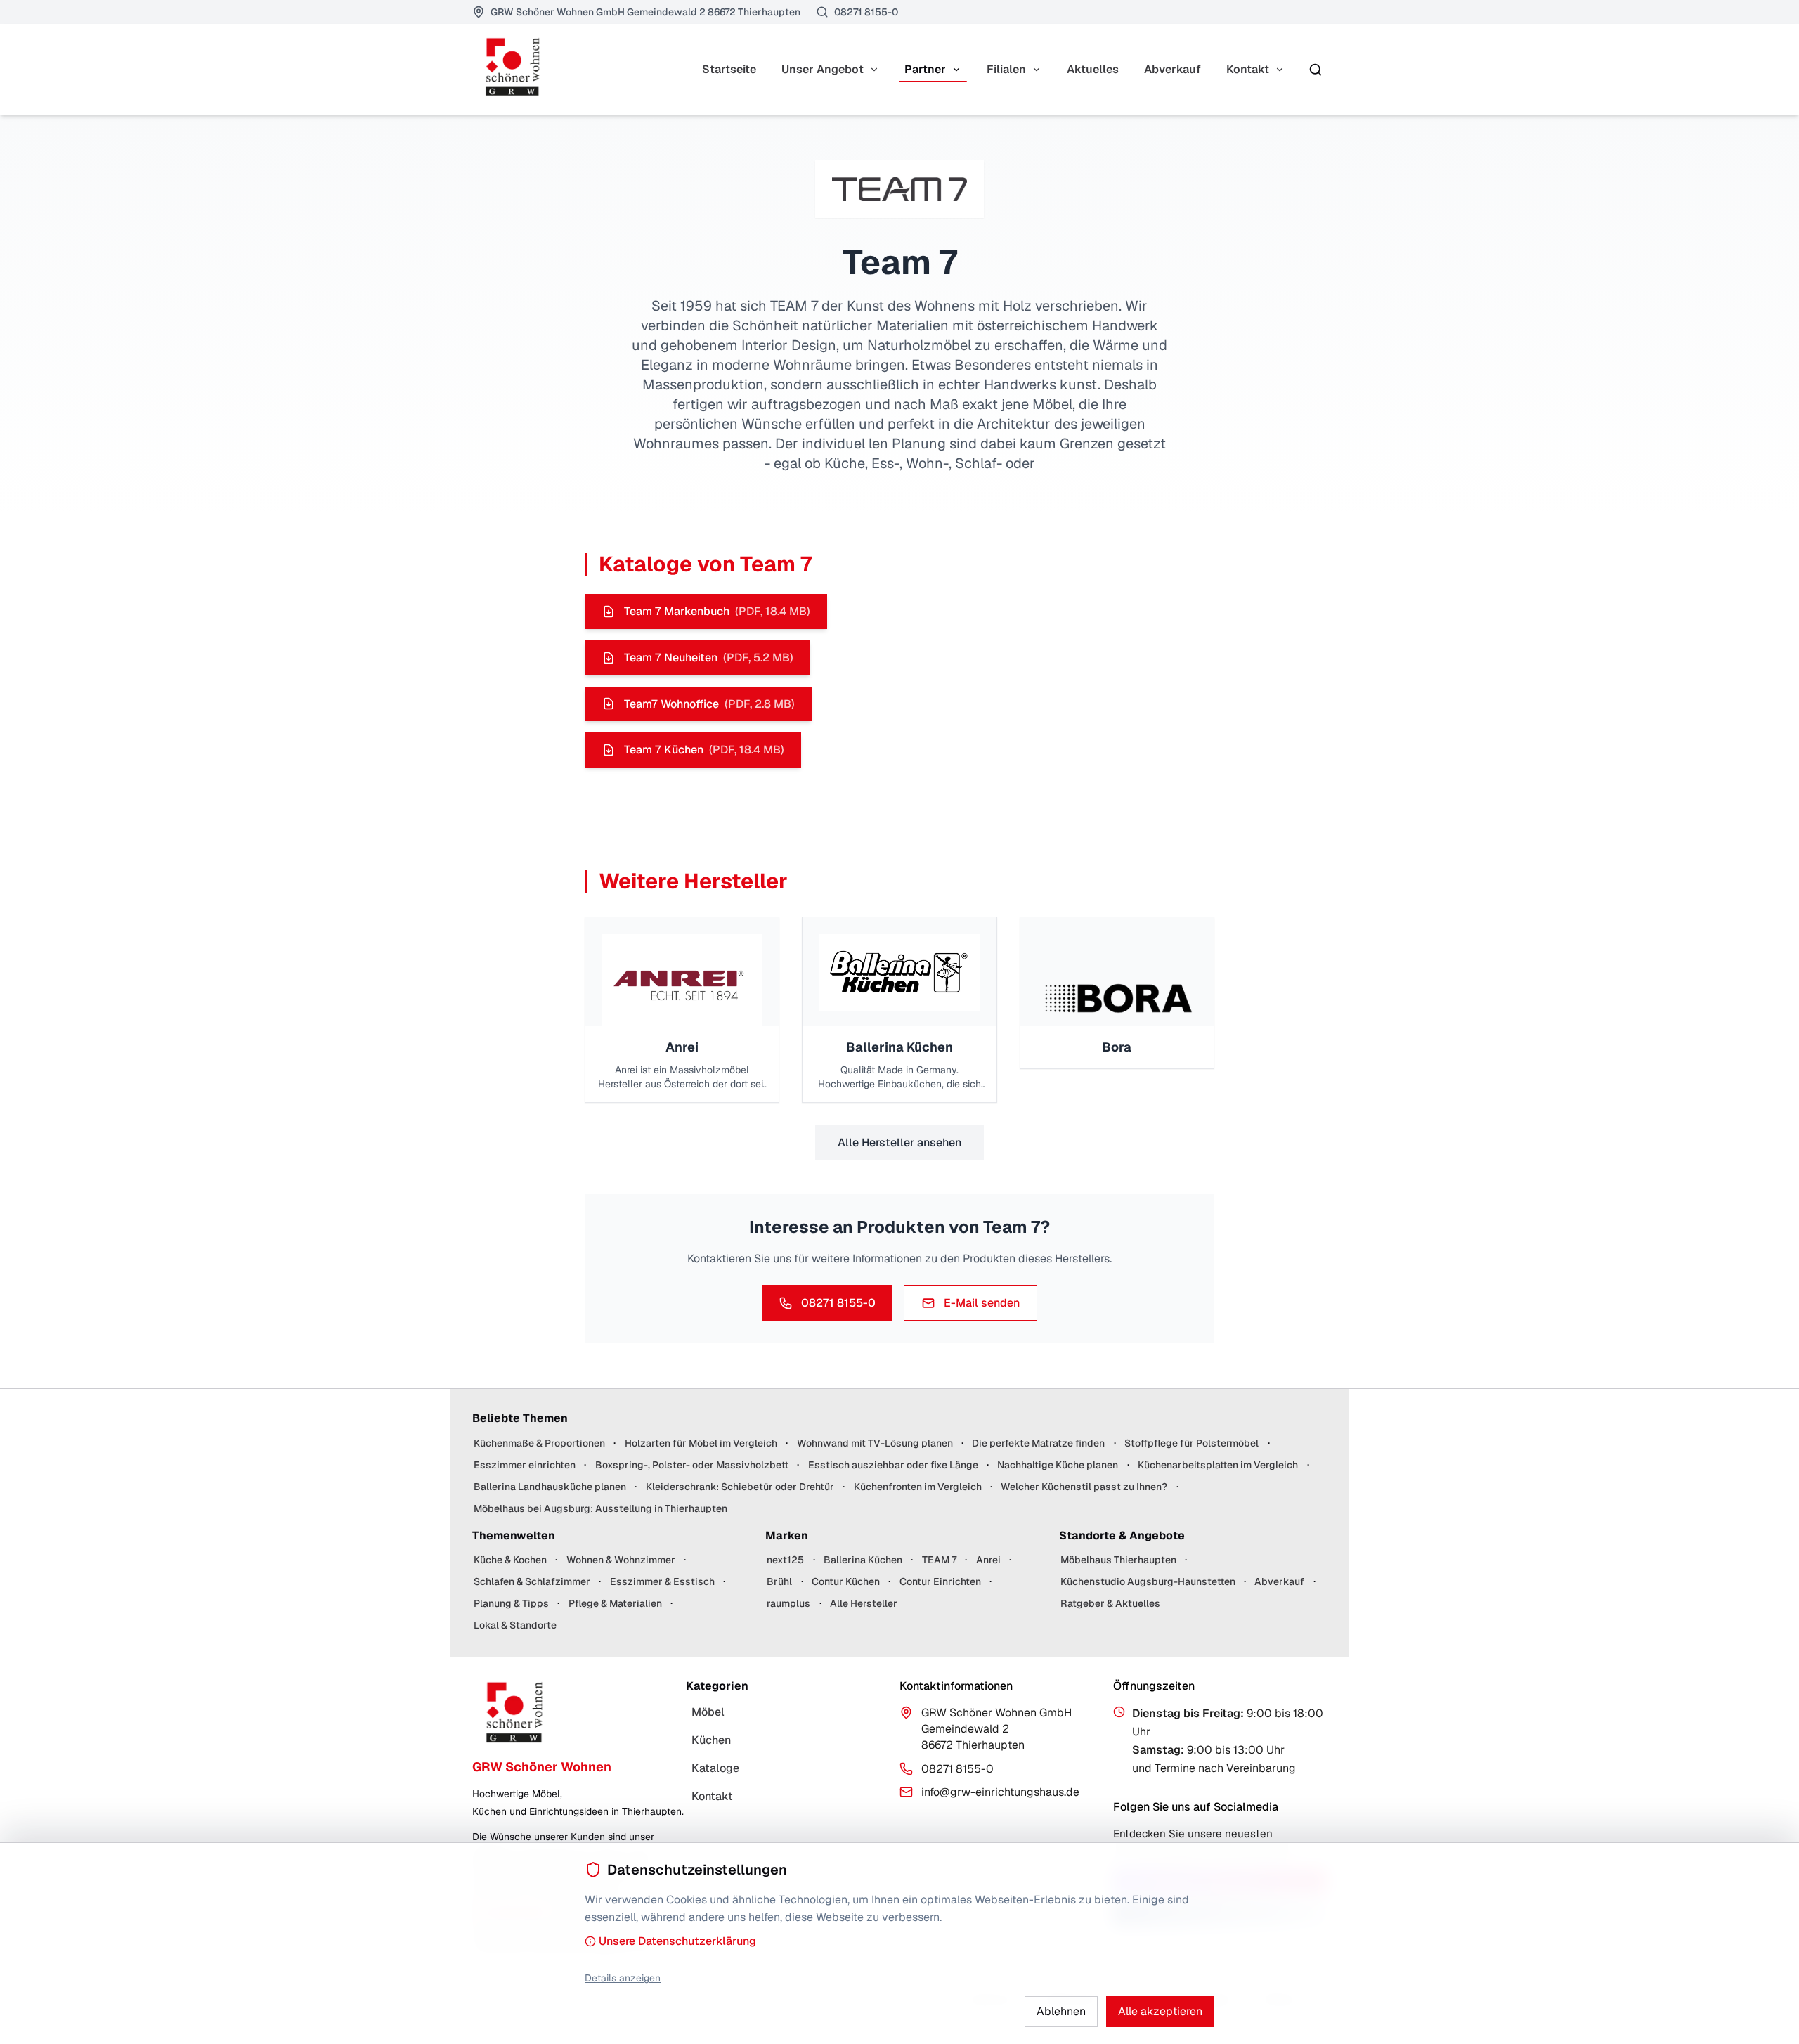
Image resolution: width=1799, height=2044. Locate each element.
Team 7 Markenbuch (717, 611)
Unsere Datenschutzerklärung (677, 1941)
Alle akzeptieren (1160, 2011)
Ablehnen (1061, 2011)
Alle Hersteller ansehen (899, 1143)
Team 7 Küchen (704, 750)
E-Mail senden (982, 1303)
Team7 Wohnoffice (709, 704)
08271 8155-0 (838, 1303)
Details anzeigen (623, 1978)
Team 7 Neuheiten (709, 658)
